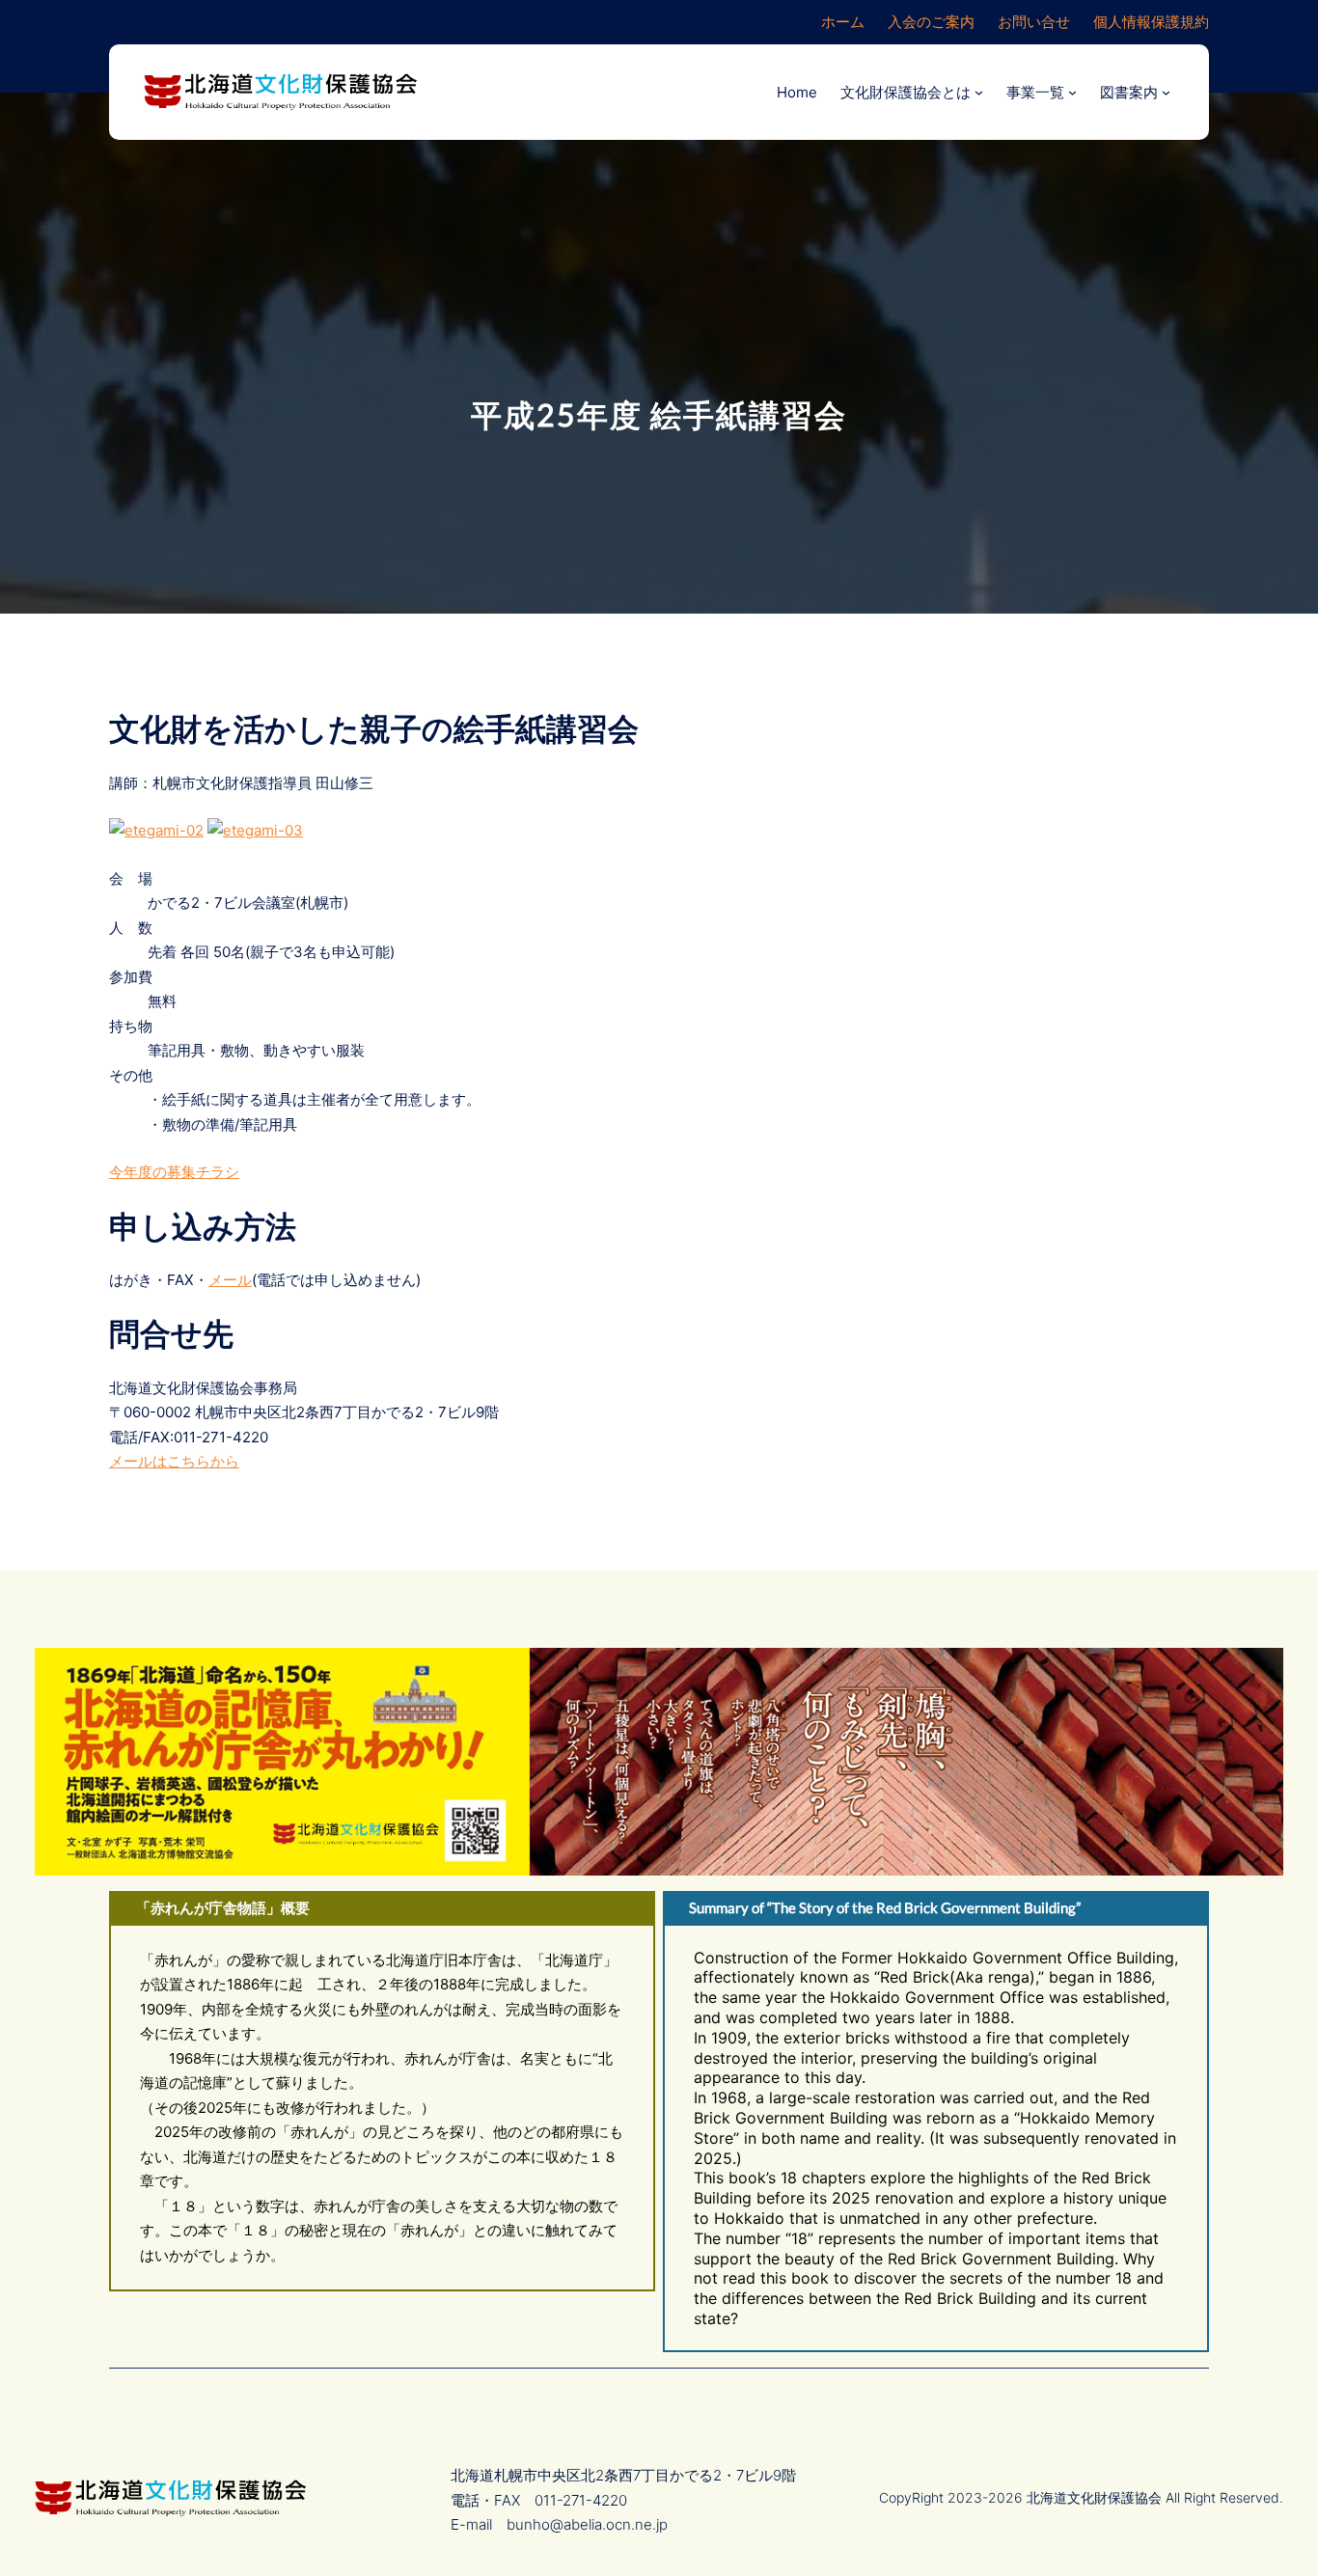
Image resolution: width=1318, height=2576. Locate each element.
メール (230, 1280)
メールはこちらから (174, 1461)
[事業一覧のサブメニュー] (1072, 92)
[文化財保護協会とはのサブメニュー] (979, 92)
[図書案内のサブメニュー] (1166, 92)
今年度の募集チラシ (174, 1172)
